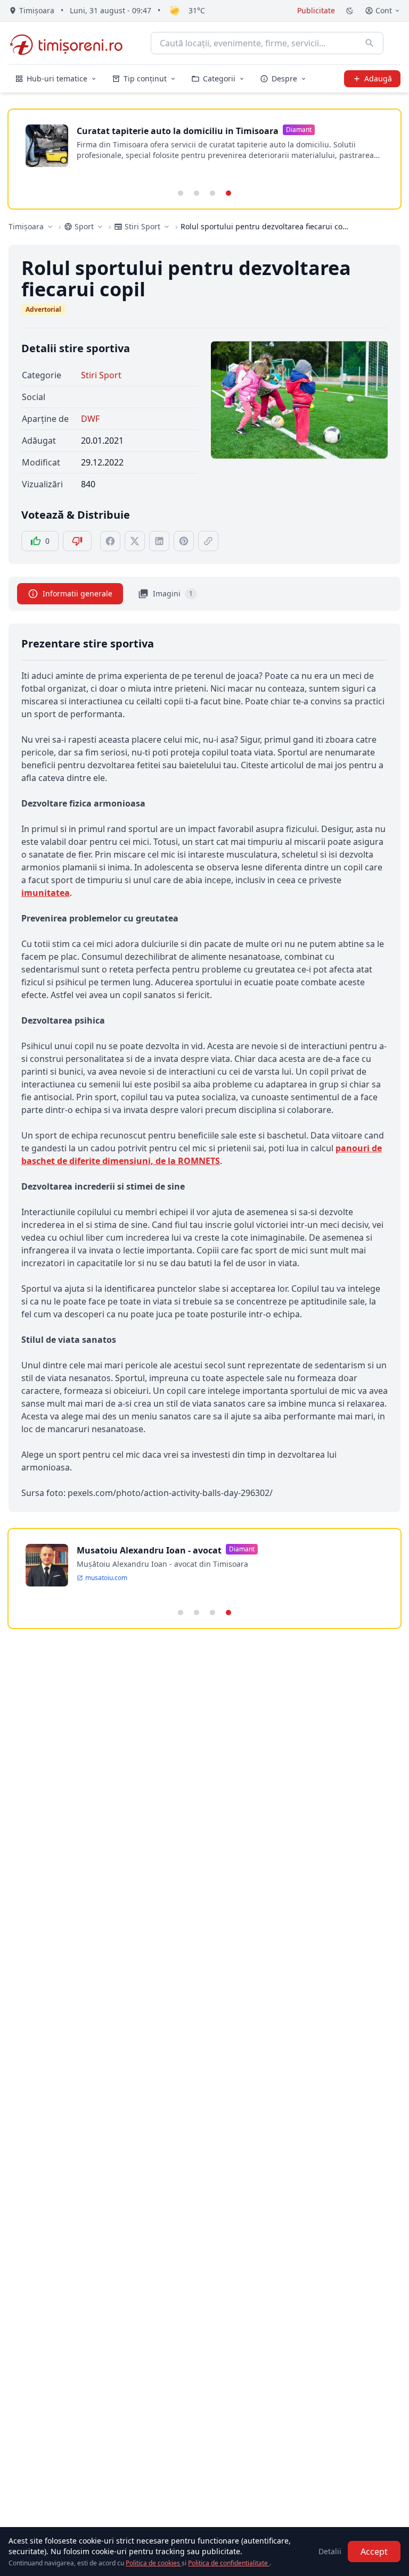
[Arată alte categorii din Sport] (100, 227)
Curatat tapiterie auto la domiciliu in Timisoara (178, 131)
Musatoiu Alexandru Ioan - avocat (149, 1550)
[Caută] (370, 43)
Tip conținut (145, 78)
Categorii (219, 78)
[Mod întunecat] (350, 11)
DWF (90, 419)
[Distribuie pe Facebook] (110, 541)
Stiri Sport (101, 375)
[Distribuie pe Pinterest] (184, 541)
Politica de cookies (154, 2563)
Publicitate (316, 10)
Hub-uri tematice (57, 78)
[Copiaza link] (208, 541)
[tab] (181, 193)
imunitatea (46, 893)
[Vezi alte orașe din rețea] (50, 227)
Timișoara (26, 226)
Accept (374, 2552)
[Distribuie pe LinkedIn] (159, 541)
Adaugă (378, 78)
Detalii (330, 2551)
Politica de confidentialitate (229, 2563)
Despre (284, 78)
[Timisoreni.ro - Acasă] (71, 43)
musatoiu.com (106, 1578)
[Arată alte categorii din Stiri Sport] (167, 227)
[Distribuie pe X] (135, 541)
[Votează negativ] (77, 541)
